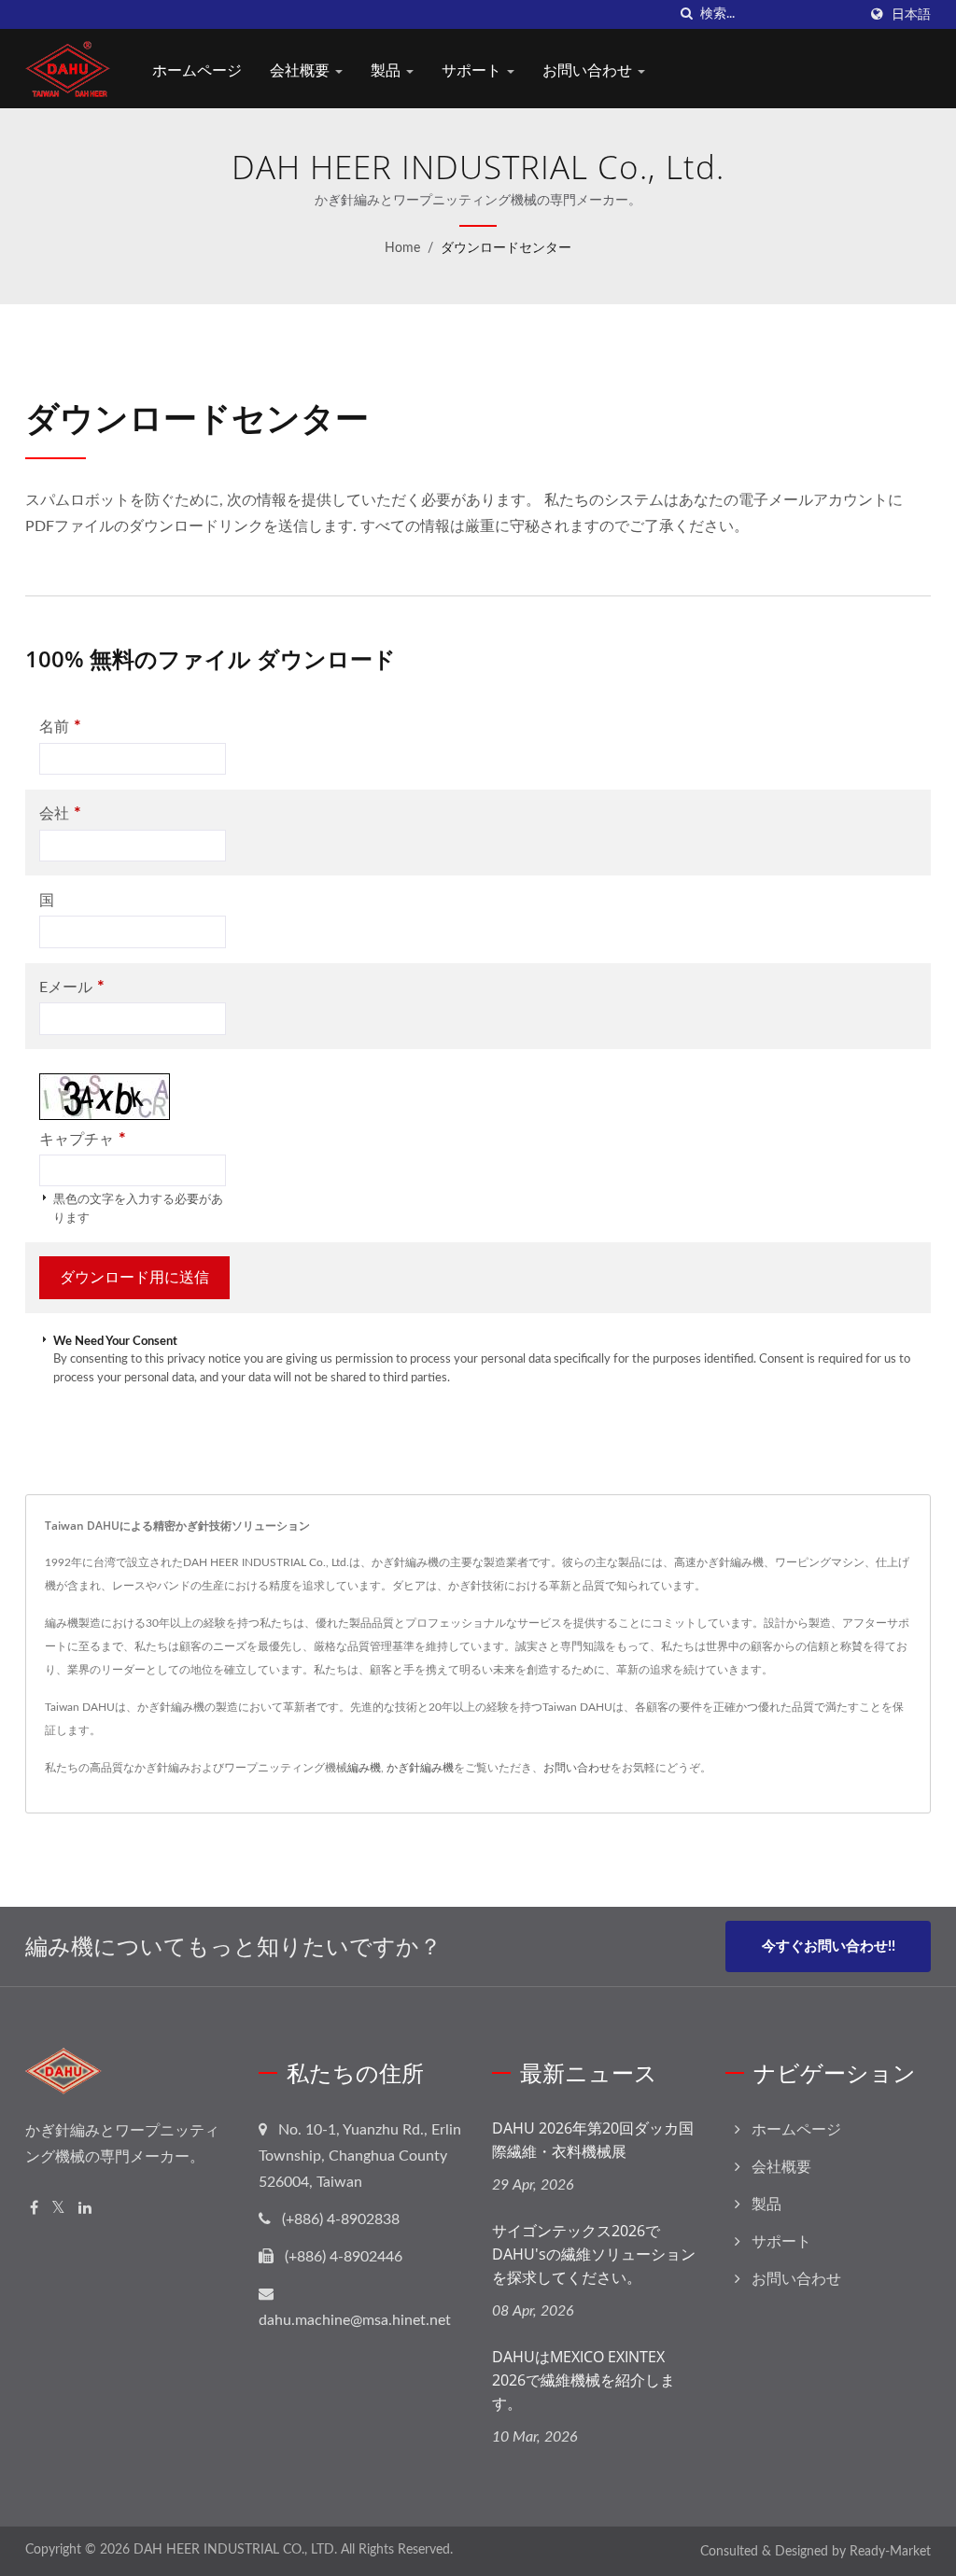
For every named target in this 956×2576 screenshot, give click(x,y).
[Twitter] (58, 2209)
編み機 (364, 1768)
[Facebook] (34, 2209)
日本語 (911, 14)
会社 (60, 813)
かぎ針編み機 (420, 1768)
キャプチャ (83, 1139)
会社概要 (302, 70)
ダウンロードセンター (506, 248)
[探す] (686, 14)
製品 (387, 70)
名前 (60, 727)
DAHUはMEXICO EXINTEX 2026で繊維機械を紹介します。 (583, 2380)
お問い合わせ (589, 70)
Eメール (72, 987)
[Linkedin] (85, 2209)
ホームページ (197, 70)
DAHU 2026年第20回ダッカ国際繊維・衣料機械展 (593, 2140)
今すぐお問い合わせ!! (829, 1946)
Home (402, 248)
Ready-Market (890, 2552)
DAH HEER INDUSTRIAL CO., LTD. (235, 2550)
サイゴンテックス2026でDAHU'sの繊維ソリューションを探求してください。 (594, 2254)
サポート (473, 70)
